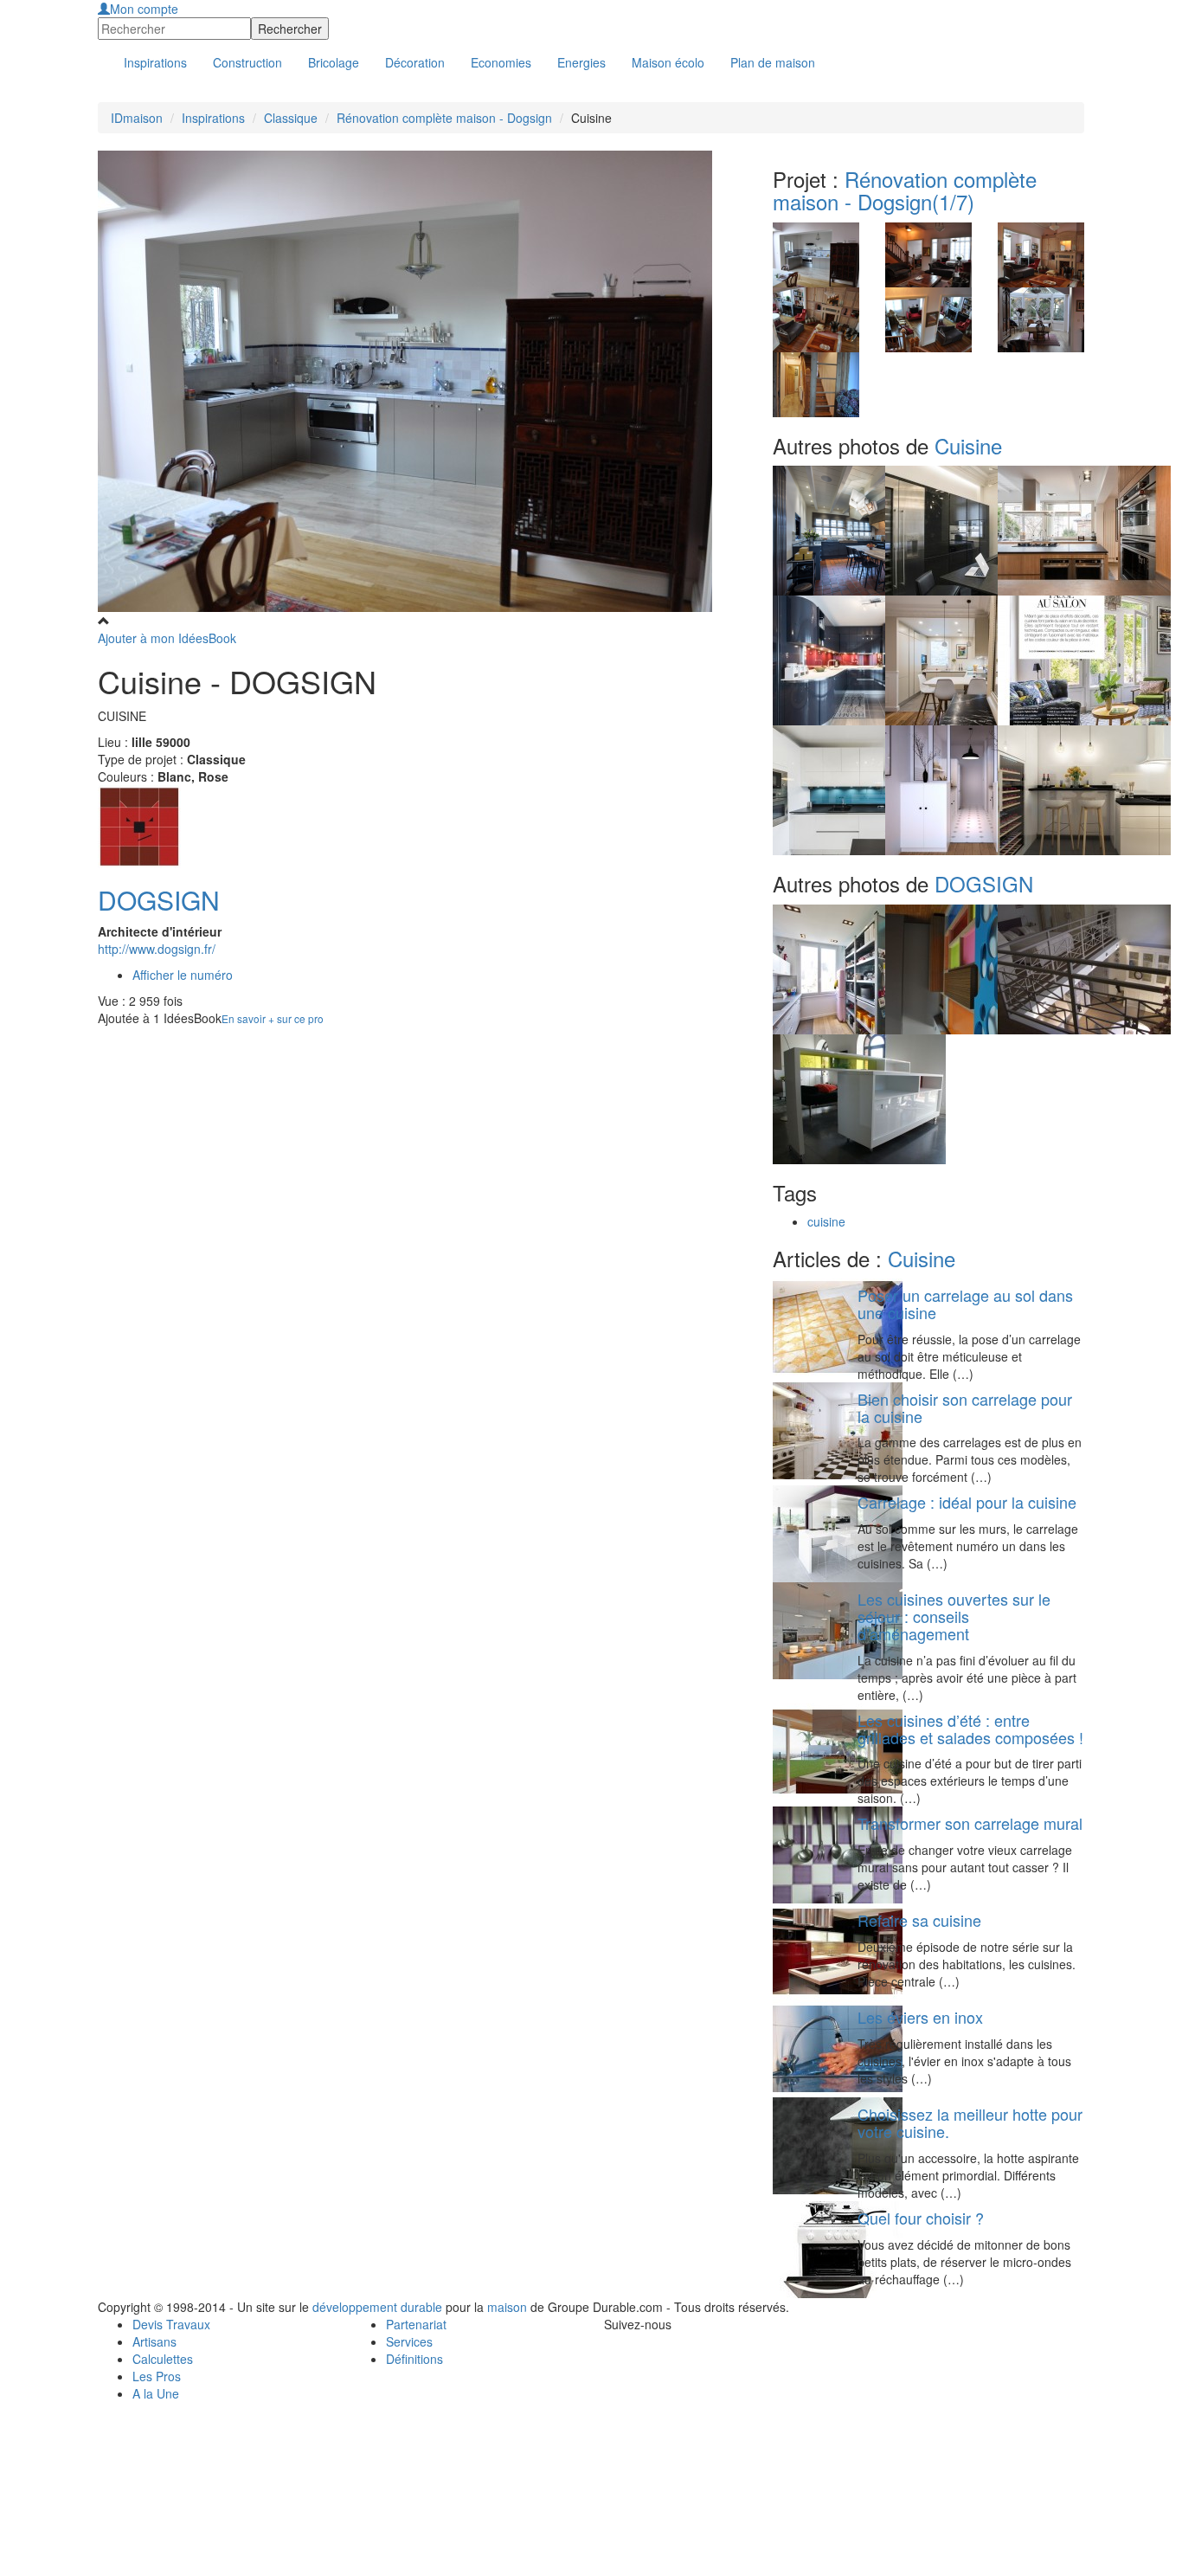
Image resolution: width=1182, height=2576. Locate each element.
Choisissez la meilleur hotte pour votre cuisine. (970, 2122)
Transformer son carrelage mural (970, 1823)
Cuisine (968, 445)
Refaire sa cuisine (919, 1920)
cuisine (826, 1221)
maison (507, 2307)
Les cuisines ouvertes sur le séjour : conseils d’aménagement (954, 1616)
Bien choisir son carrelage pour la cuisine (965, 1407)
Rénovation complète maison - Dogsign (444, 118)
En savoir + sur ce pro (273, 1018)
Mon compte (144, 9)
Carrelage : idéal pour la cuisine (967, 1502)
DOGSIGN (159, 900)
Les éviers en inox (920, 2017)
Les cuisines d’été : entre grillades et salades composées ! (970, 1729)
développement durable (377, 2307)
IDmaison (137, 118)
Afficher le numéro (183, 975)
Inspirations (213, 118)
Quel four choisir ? (921, 2218)
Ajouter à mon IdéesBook (167, 638)
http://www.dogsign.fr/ (157, 949)
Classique (291, 118)
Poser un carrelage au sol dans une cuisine (965, 1304)
